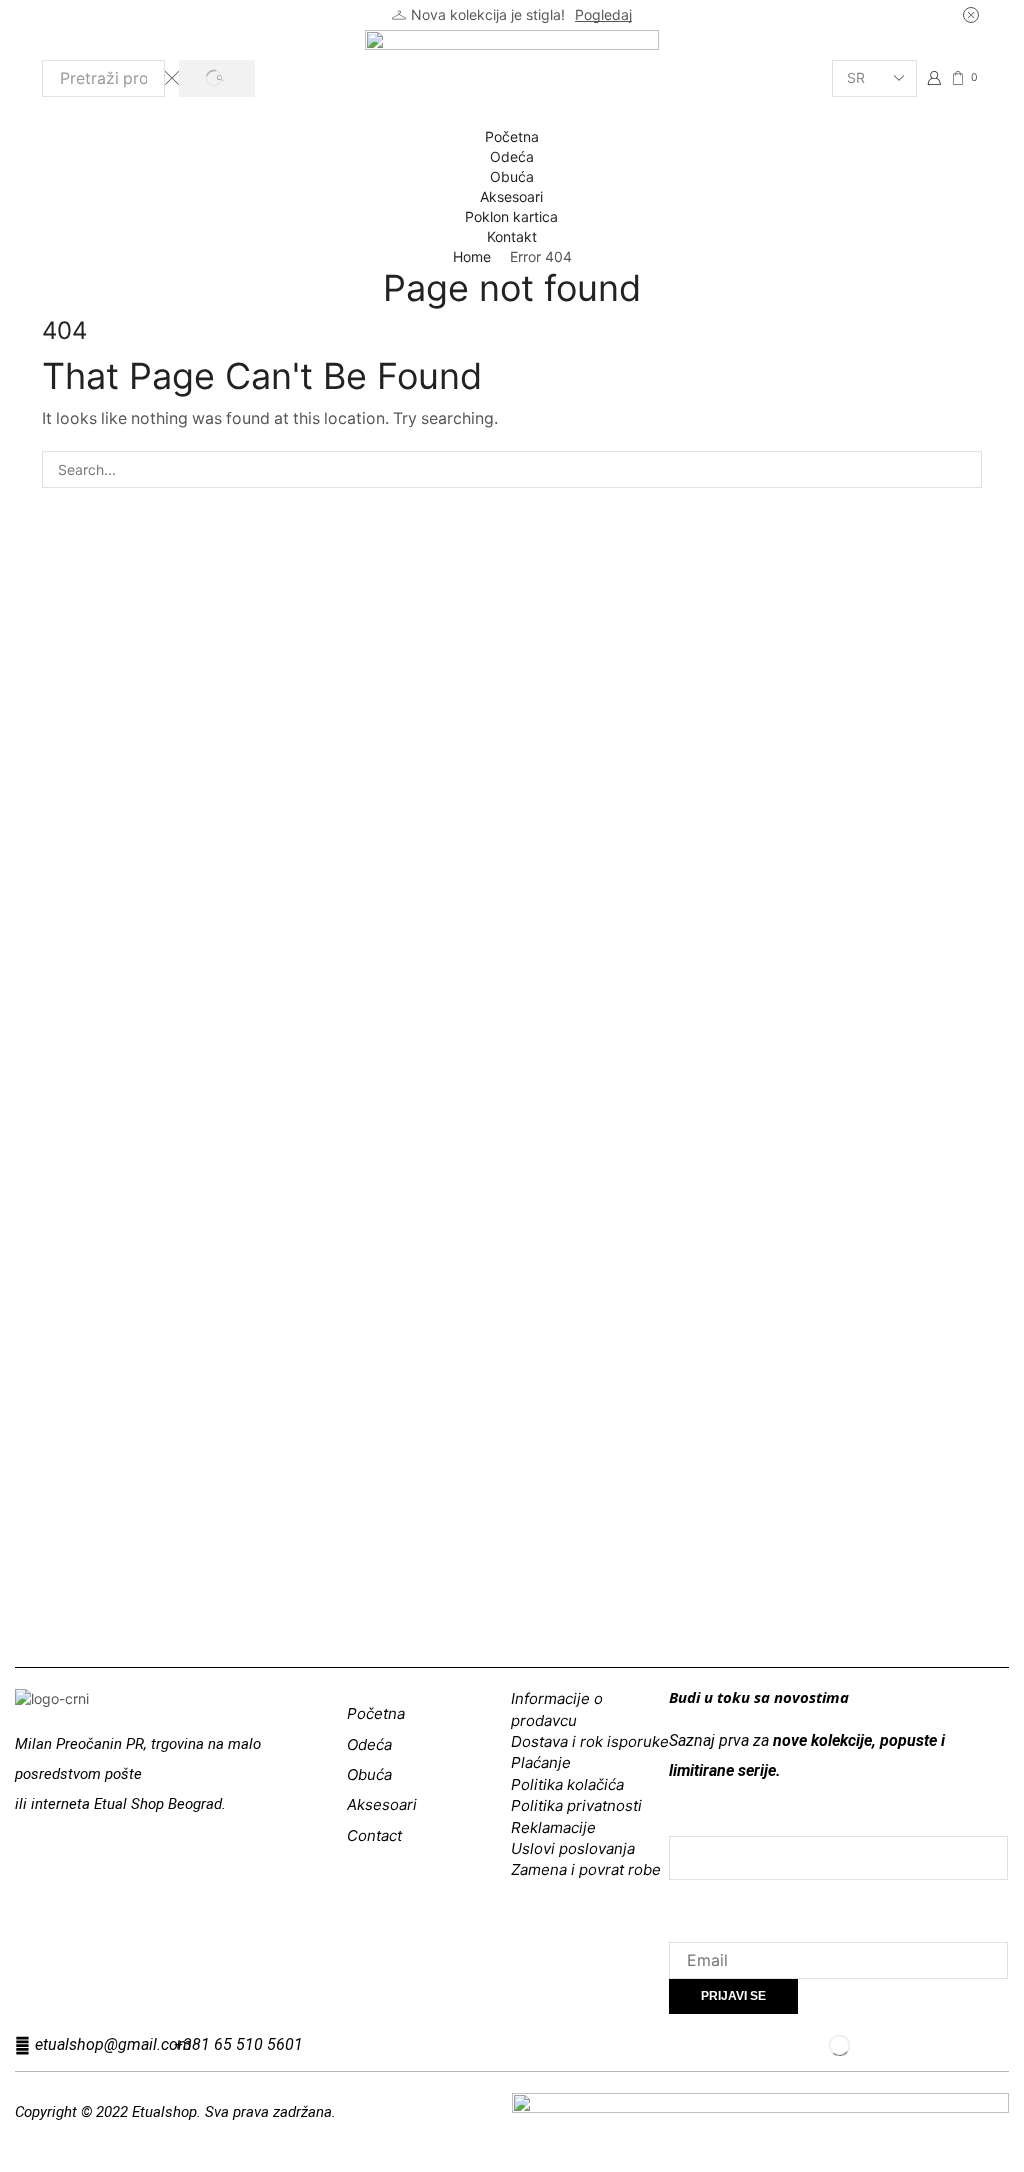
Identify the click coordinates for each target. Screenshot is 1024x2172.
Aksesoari (511, 196)
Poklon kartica (511, 216)
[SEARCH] (963, 469)
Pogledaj (603, 14)
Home (472, 256)
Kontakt (512, 236)
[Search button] (216, 78)
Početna (512, 136)
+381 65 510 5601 (238, 2044)
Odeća (512, 156)
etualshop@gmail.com (113, 2044)
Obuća (512, 176)
